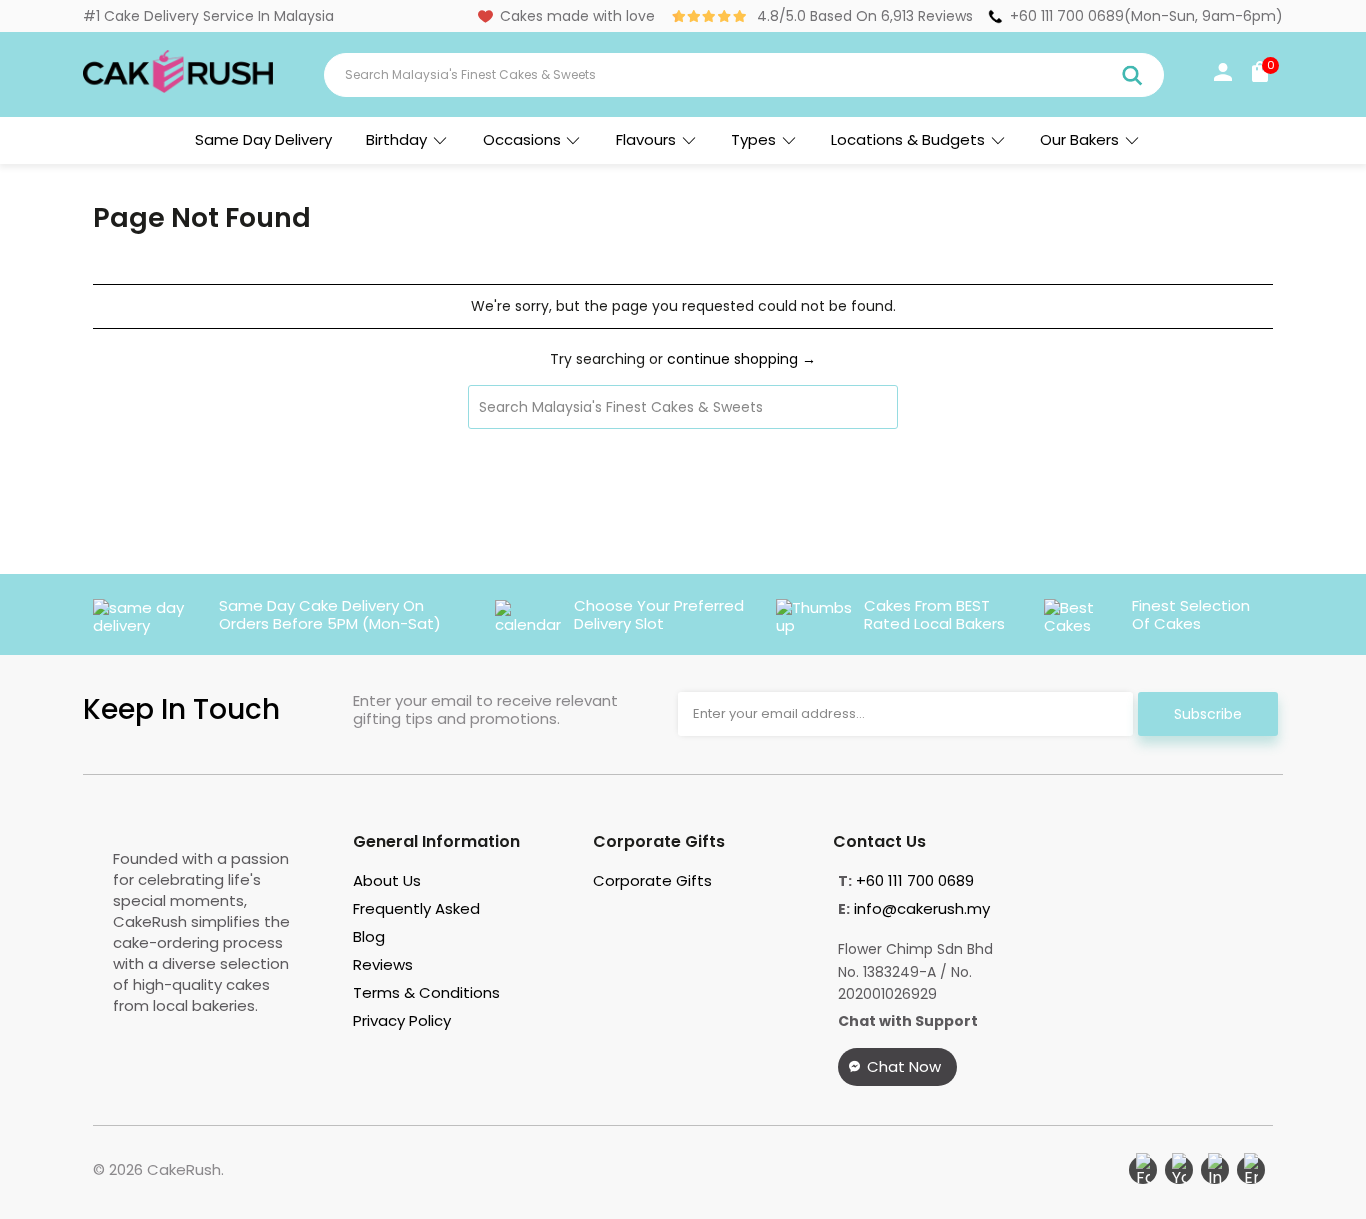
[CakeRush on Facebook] (1143, 1170)
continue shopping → (741, 359)
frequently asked (416, 908)
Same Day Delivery (263, 139)
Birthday (396, 139)
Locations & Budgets (908, 139)
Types (753, 139)
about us (387, 880)
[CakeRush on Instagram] (1215, 1170)
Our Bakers (1079, 139)
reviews (383, 964)
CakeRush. (185, 1169)
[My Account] (1223, 76)
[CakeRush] (178, 88)
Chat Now (904, 1066)
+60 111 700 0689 (1067, 16)
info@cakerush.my (922, 908)
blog (369, 936)
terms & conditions (426, 992)
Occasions (522, 139)
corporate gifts (652, 880)
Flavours (646, 139)
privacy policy (402, 1020)
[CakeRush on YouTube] (1179, 1170)
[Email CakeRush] (1251, 1170)
